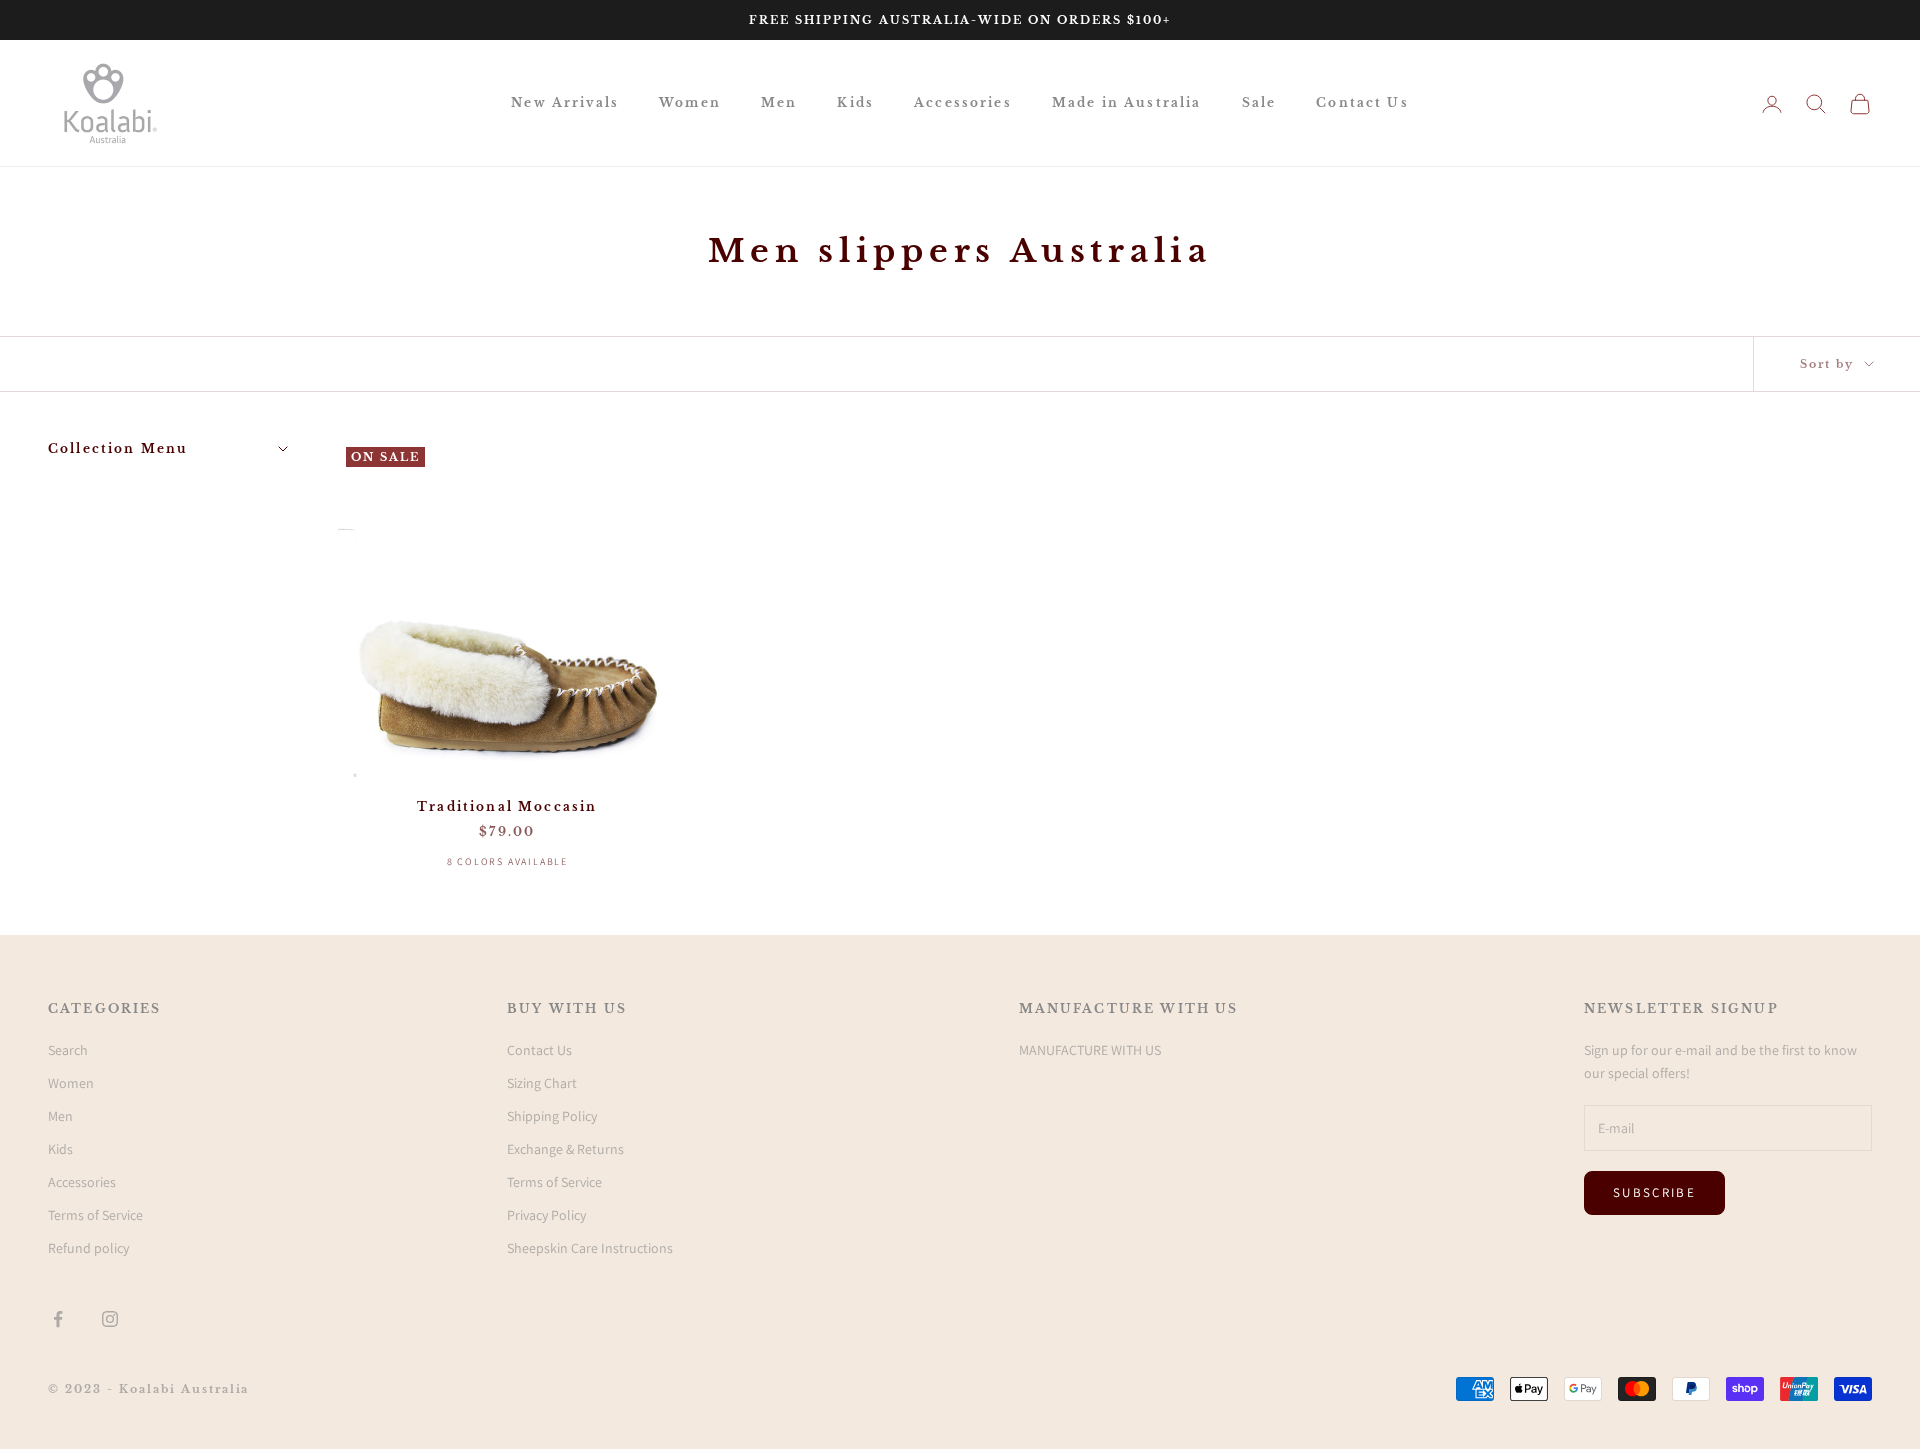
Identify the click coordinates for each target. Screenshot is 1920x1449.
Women (690, 102)
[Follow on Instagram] (110, 1319)
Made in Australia (1127, 102)
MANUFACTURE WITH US (1090, 1050)
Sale (1259, 102)
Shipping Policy (552, 1116)
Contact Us (1362, 102)
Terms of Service (95, 1215)
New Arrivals (565, 102)
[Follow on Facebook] (58, 1319)
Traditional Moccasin (507, 806)
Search (68, 1050)
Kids (855, 102)
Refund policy (88, 1248)
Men (779, 102)
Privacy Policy (546, 1215)
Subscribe (1654, 1192)
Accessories (963, 102)
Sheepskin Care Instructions (590, 1248)
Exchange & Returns (565, 1149)
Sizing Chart (542, 1083)
